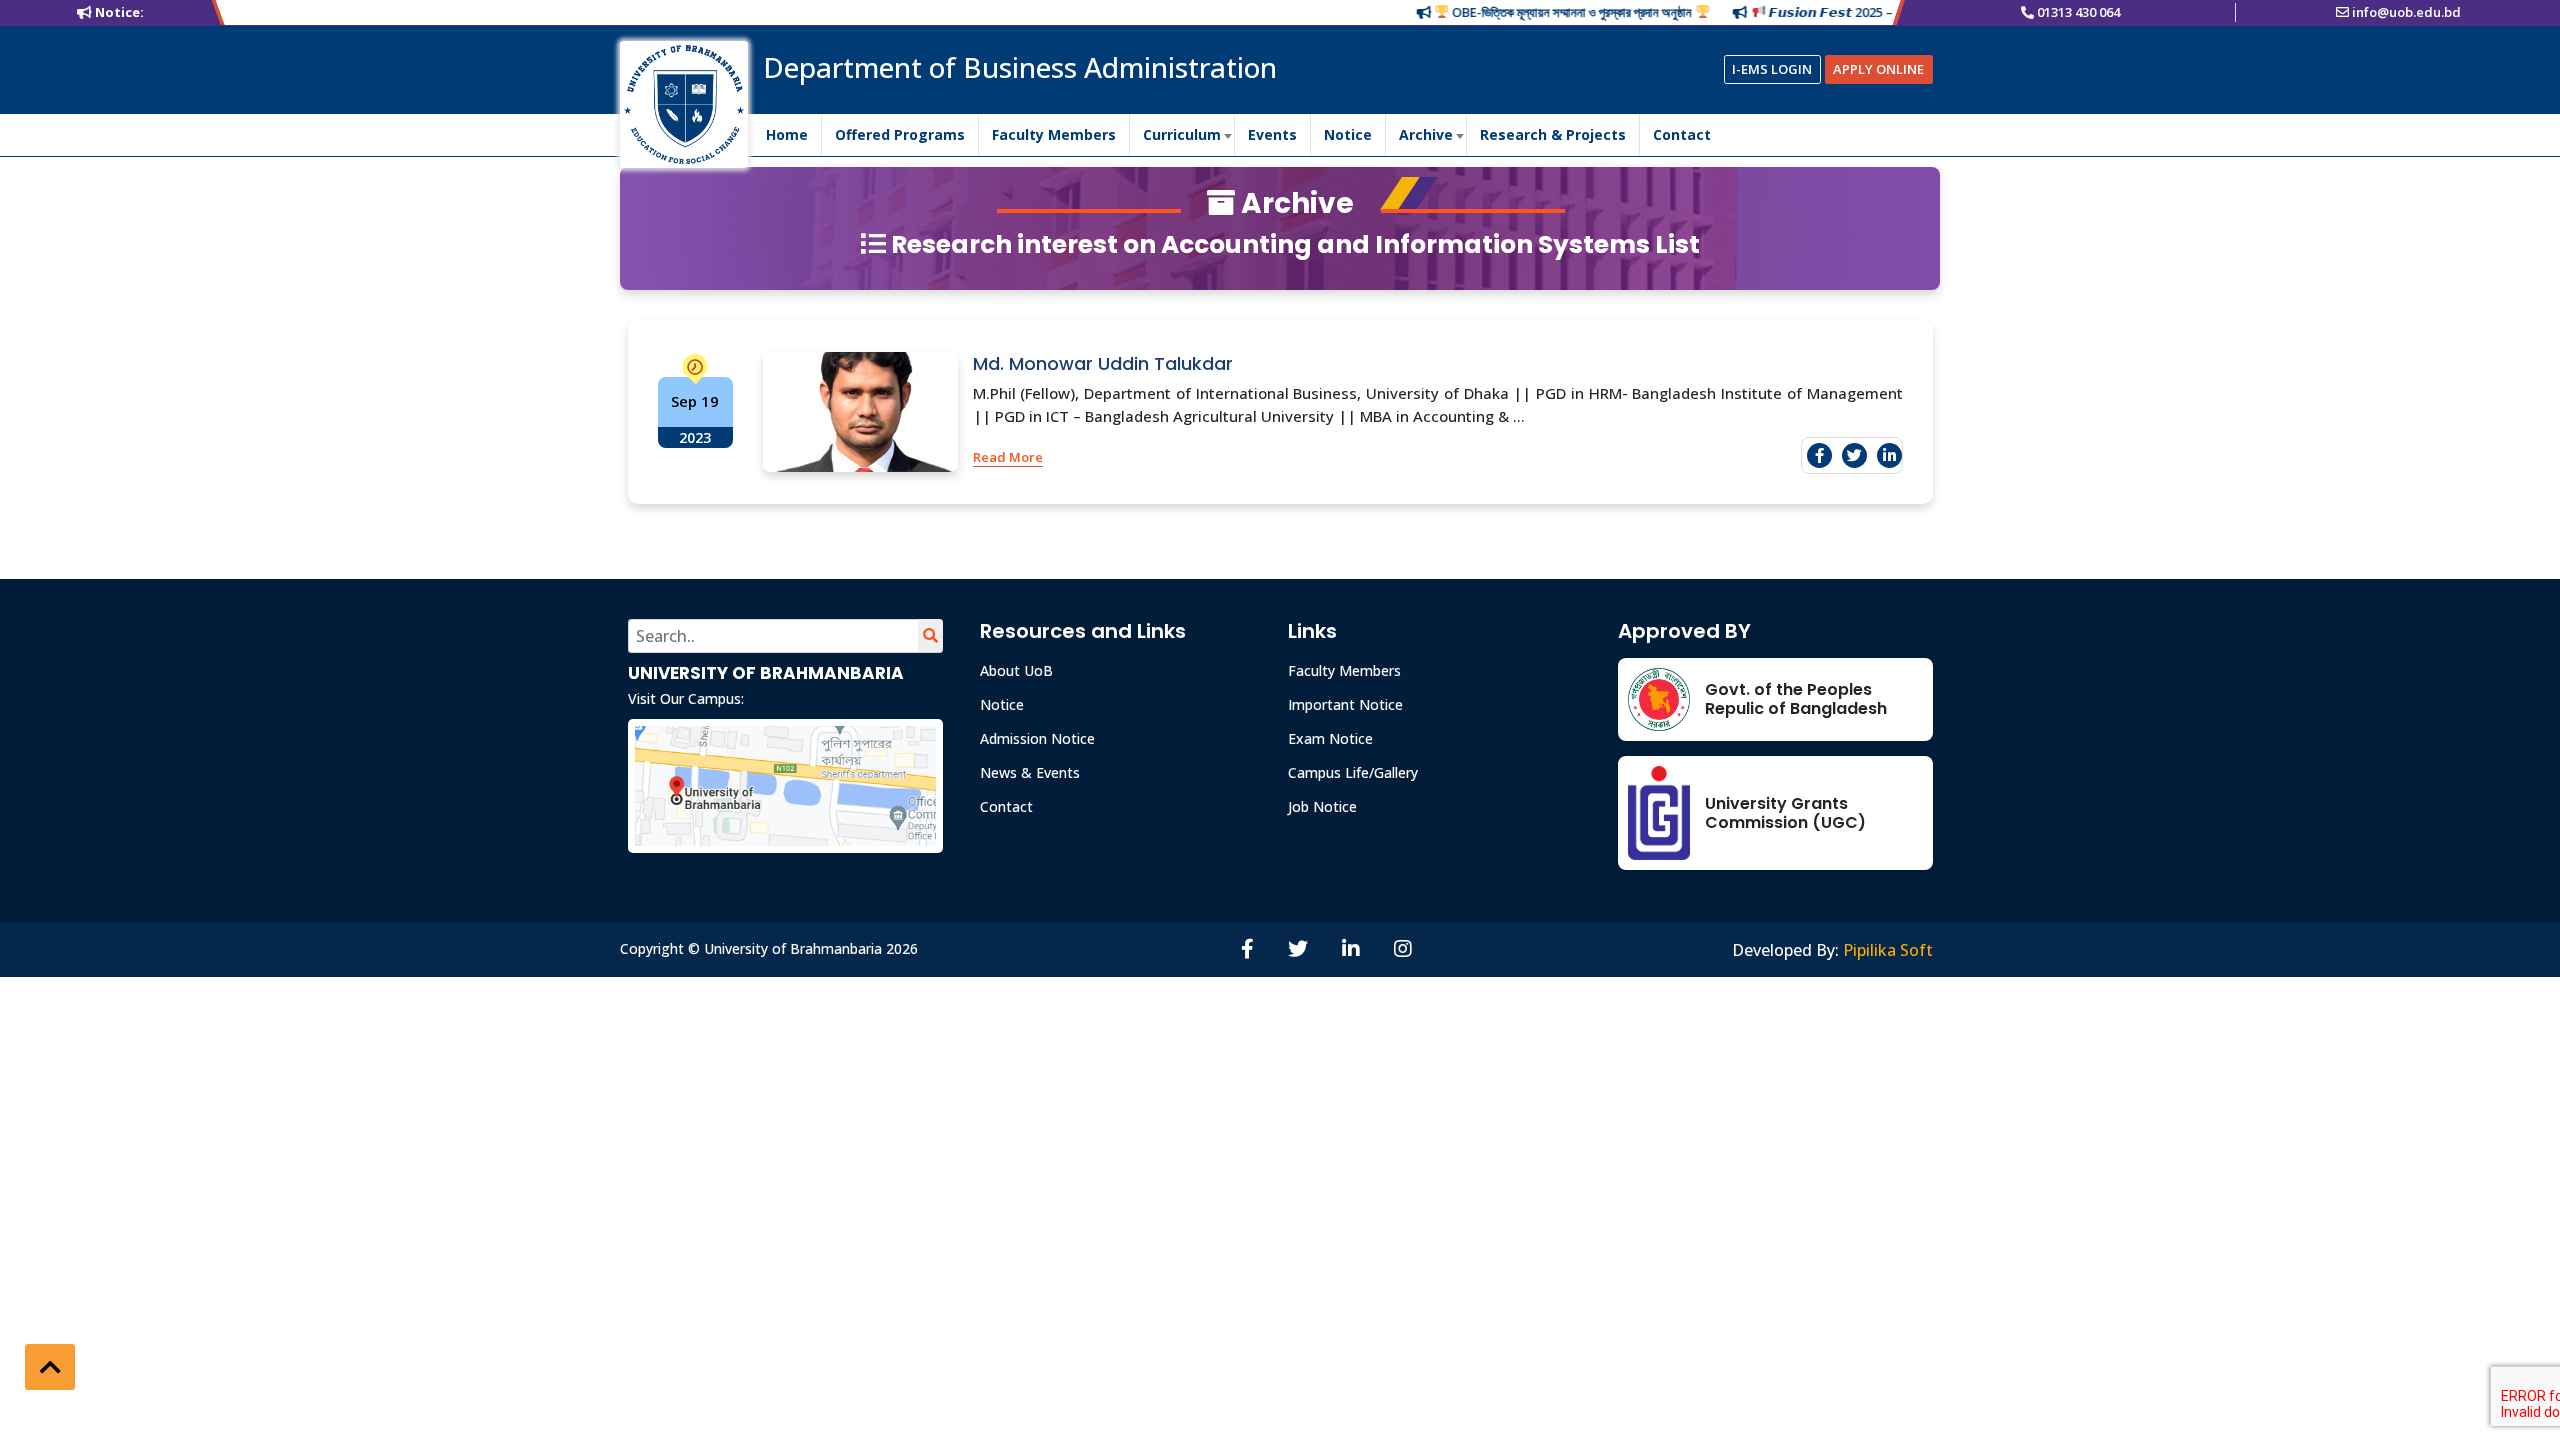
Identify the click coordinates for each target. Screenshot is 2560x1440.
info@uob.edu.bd (2406, 12)
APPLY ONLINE (1878, 69)
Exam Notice (1330, 738)
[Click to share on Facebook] (1819, 455)
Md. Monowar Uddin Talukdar (1103, 363)
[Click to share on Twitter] (1854, 455)
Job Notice (1322, 806)
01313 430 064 (2078, 12)
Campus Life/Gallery (1353, 772)
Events (1272, 134)
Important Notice (1345, 704)
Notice (1348, 134)
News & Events (1030, 772)
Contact (1682, 134)
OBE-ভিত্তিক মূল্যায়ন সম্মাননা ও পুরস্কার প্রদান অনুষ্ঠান (1538, 12)
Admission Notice (1037, 738)
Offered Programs (900, 134)
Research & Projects (1553, 134)
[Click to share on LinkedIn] (1889, 455)
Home (787, 134)
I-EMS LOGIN (1772, 69)
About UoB (1016, 670)
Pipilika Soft (1888, 950)
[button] (50, 1367)
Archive (1426, 134)
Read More (1008, 457)
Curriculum (1182, 134)
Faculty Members (1054, 134)
